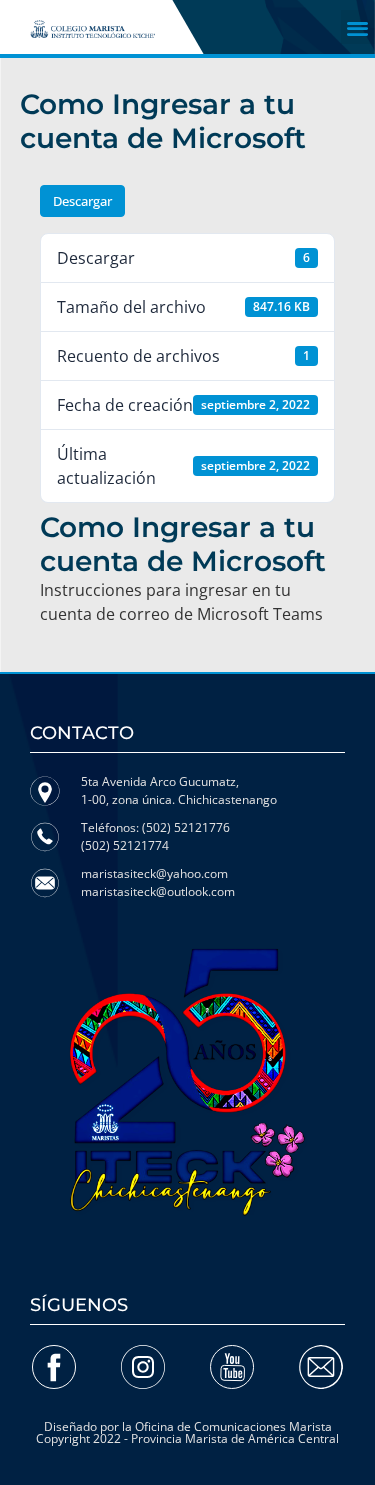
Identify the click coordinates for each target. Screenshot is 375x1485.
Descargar (82, 201)
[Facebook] (54, 1367)
